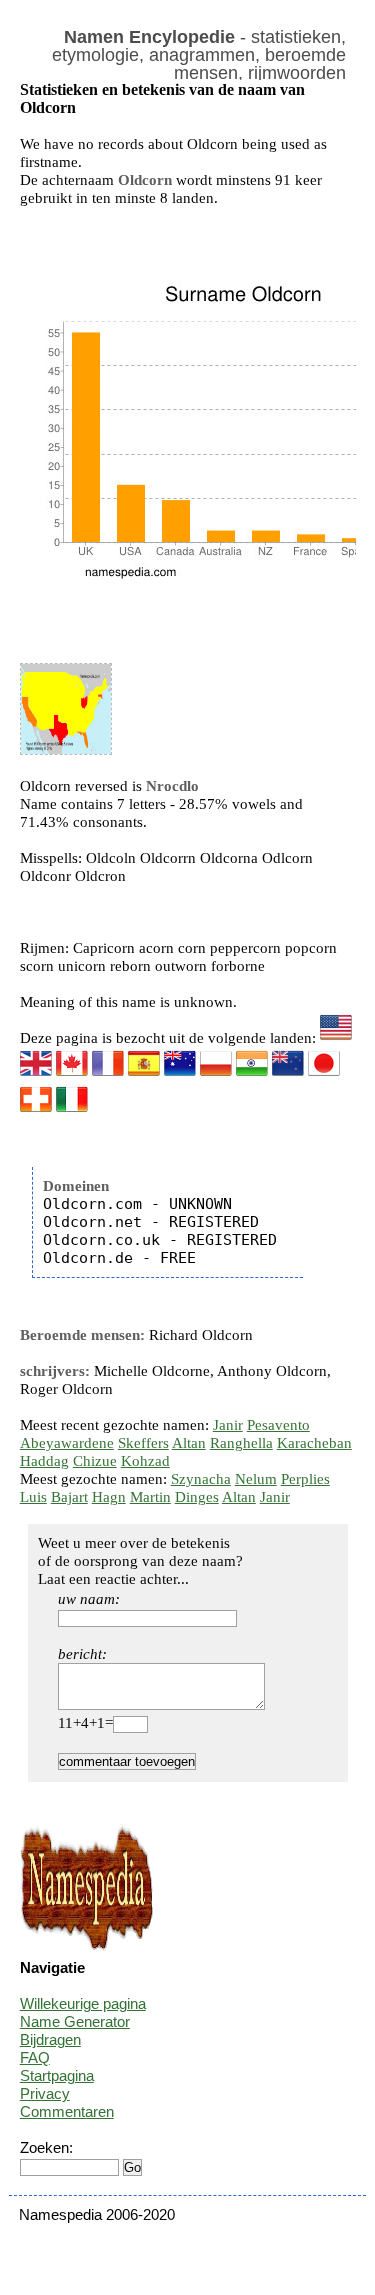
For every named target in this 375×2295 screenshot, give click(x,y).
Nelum (256, 1479)
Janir (228, 1425)
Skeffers (143, 1443)
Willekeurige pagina (83, 2003)
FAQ (35, 2057)
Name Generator (75, 2021)
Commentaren (67, 2111)
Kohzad (145, 1461)
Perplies (305, 1479)
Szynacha (201, 1479)
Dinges (197, 1497)
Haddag (44, 1461)
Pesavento (278, 1425)
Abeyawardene (67, 1443)
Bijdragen (50, 2039)
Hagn (109, 1497)
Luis (33, 1497)
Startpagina (57, 2075)
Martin (150, 1497)
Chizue (95, 1461)
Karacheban (314, 1443)
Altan (189, 1443)
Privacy (45, 2093)
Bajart (69, 1497)
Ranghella (241, 1443)
